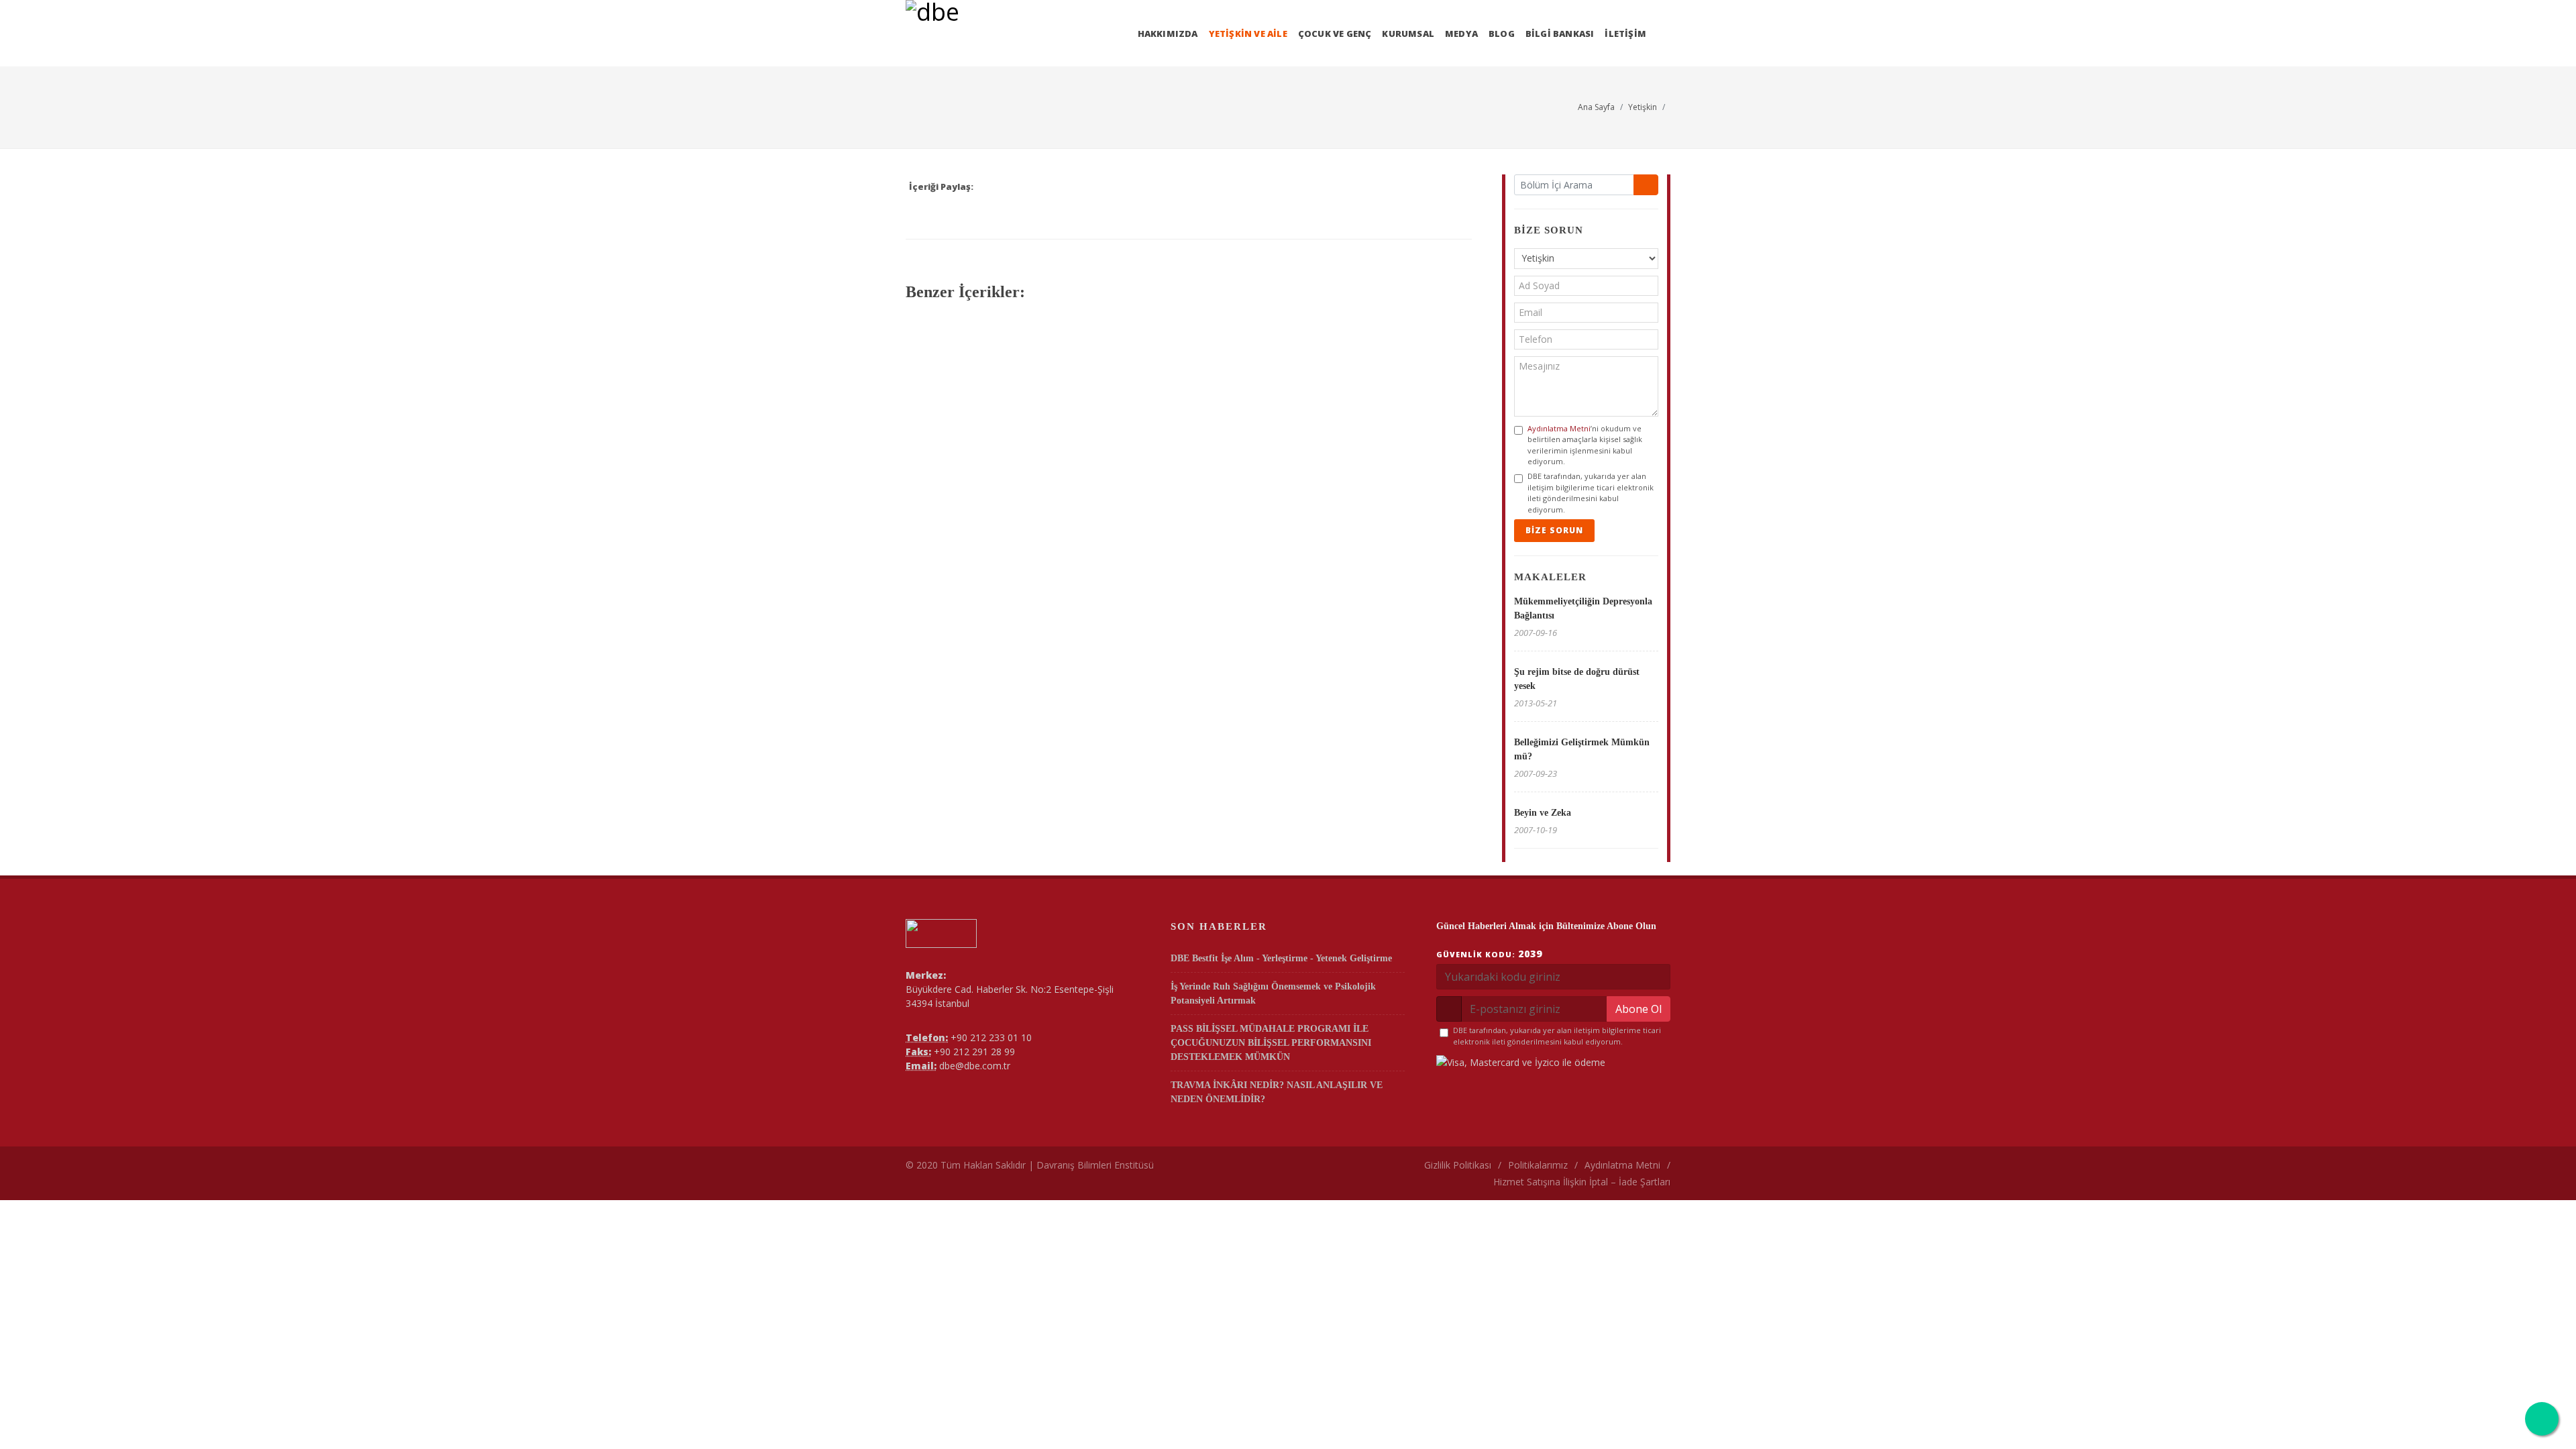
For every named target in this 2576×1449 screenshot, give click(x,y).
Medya (1461, 34)
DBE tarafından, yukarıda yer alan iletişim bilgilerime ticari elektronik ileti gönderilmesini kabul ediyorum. (1591, 493)
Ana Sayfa (1596, 107)
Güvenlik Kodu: (1489, 954)
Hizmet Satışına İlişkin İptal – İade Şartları (1582, 1182)
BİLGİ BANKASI (1560, 34)
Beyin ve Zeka (1543, 813)
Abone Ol (1639, 1009)
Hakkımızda (1168, 34)
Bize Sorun (1554, 530)
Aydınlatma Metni (1559, 428)
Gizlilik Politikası (1458, 1165)
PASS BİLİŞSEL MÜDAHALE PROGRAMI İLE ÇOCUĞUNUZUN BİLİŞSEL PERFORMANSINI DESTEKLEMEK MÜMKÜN (1271, 1043)
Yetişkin (1643, 107)
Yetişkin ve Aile (1248, 34)
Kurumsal (1408, 34)
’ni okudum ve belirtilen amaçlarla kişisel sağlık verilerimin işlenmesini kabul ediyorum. (1585, 445)
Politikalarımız (1538, 1165)
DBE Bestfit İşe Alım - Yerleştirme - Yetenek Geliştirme (1281, 958)
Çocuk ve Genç (1335, 34)
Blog (1502, 34)
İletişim (1625, 34)
